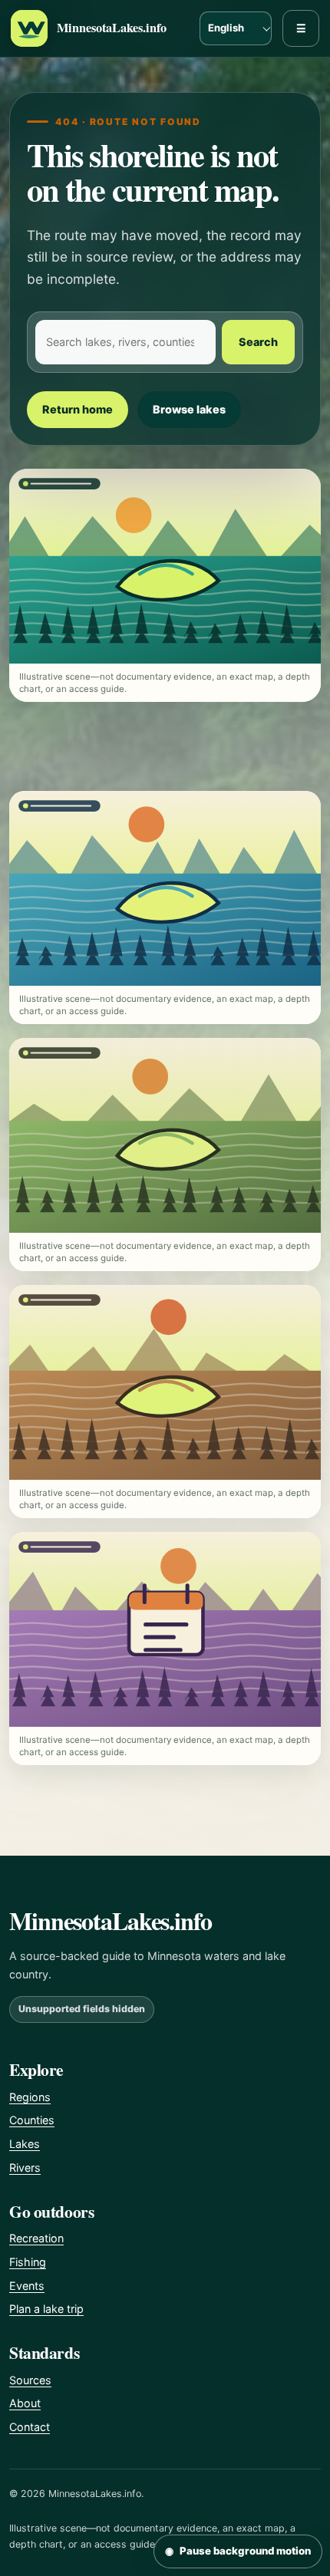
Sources (30, 2380)
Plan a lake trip (46, 2309)
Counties (32, 2120)
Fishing (28, 2262)
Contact (30, 2427)
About (25, 2403)
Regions (30, 2097)
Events (27, 2286)
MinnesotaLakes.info (112, 28)
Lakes (25, 2144)
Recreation (36, 2238)
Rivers (25, 2168)
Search (258, 342)
